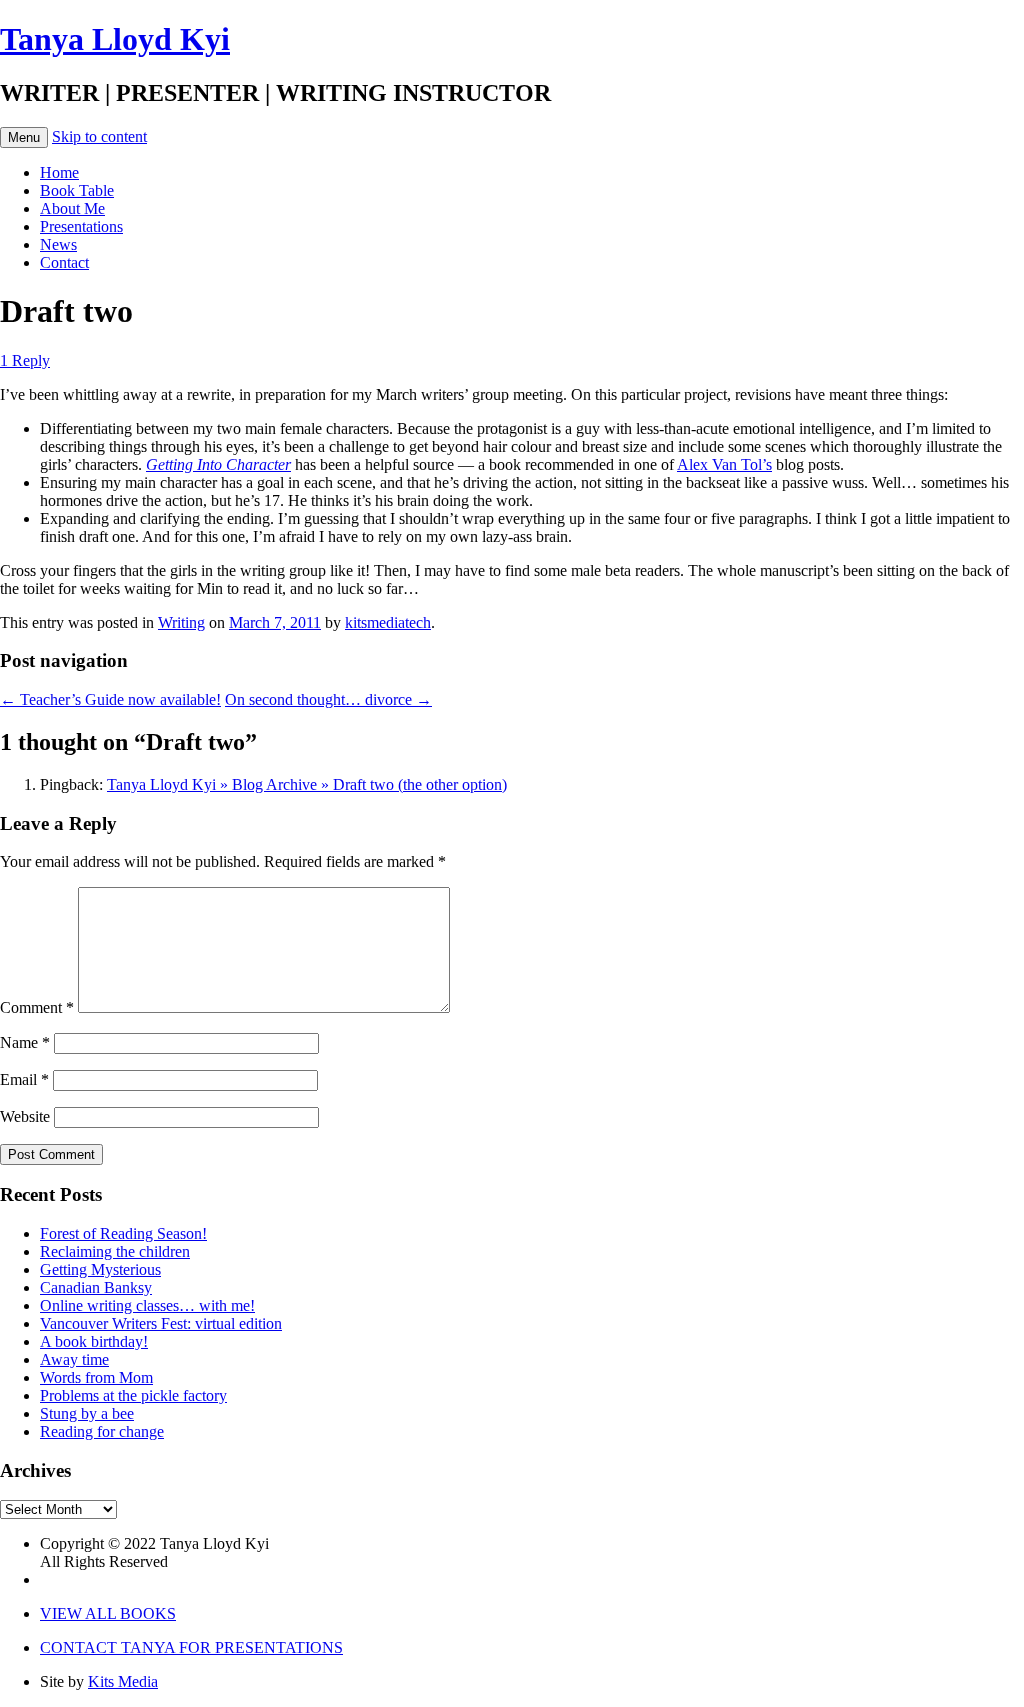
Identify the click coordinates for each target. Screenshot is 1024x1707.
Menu (24, 137)
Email (24, 1079)
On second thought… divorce (328, 699)
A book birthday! (94, 1341)
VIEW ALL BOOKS (108, 1613)
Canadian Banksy (96, 1287)
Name (25, 1042)
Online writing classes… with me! (147, 1305)
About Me (72, 208)
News (58, 244)
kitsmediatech (388, 622)
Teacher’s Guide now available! (110, 699)
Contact (64, 262)
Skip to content (99, 136)
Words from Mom (96, 1377)
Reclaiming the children (115, 1251)
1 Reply (25, 360)
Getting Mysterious (100, 1269)
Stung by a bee (87, 1413)
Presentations (81, 226)
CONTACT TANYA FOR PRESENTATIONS (191, 1647)
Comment (37, 1007)
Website (25, 1116)
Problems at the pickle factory (133, 1395)
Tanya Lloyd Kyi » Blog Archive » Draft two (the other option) (307, 784)
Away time (74, 1359)
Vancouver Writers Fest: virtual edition (161, 1323)
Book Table (77, 190)
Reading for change (102, 1431)
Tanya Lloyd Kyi (115, 39)
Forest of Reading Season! (123, 1233)
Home (59, 172)
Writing (181, 622)
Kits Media (123, 1681)
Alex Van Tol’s (724, 464)
